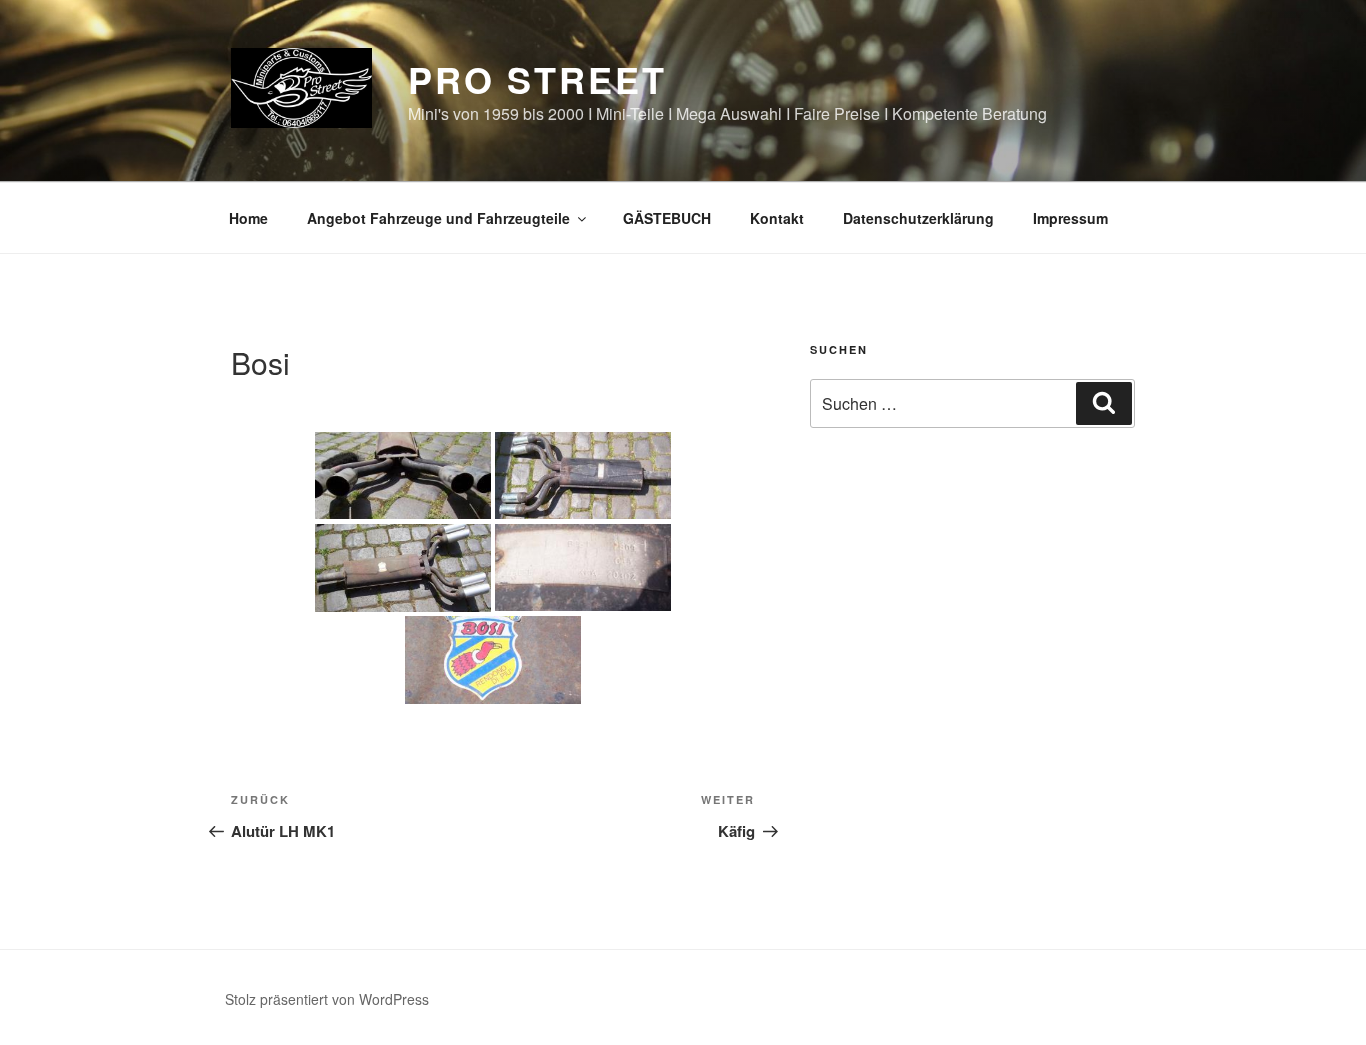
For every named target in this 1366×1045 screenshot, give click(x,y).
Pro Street (537, 79)
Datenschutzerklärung (918, 218)
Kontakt (777, 218)
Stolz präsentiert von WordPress (327, 999)
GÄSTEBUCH (667, 218)
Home (248, 218)
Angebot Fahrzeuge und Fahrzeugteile (438, 218)
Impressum (1070, 218)
